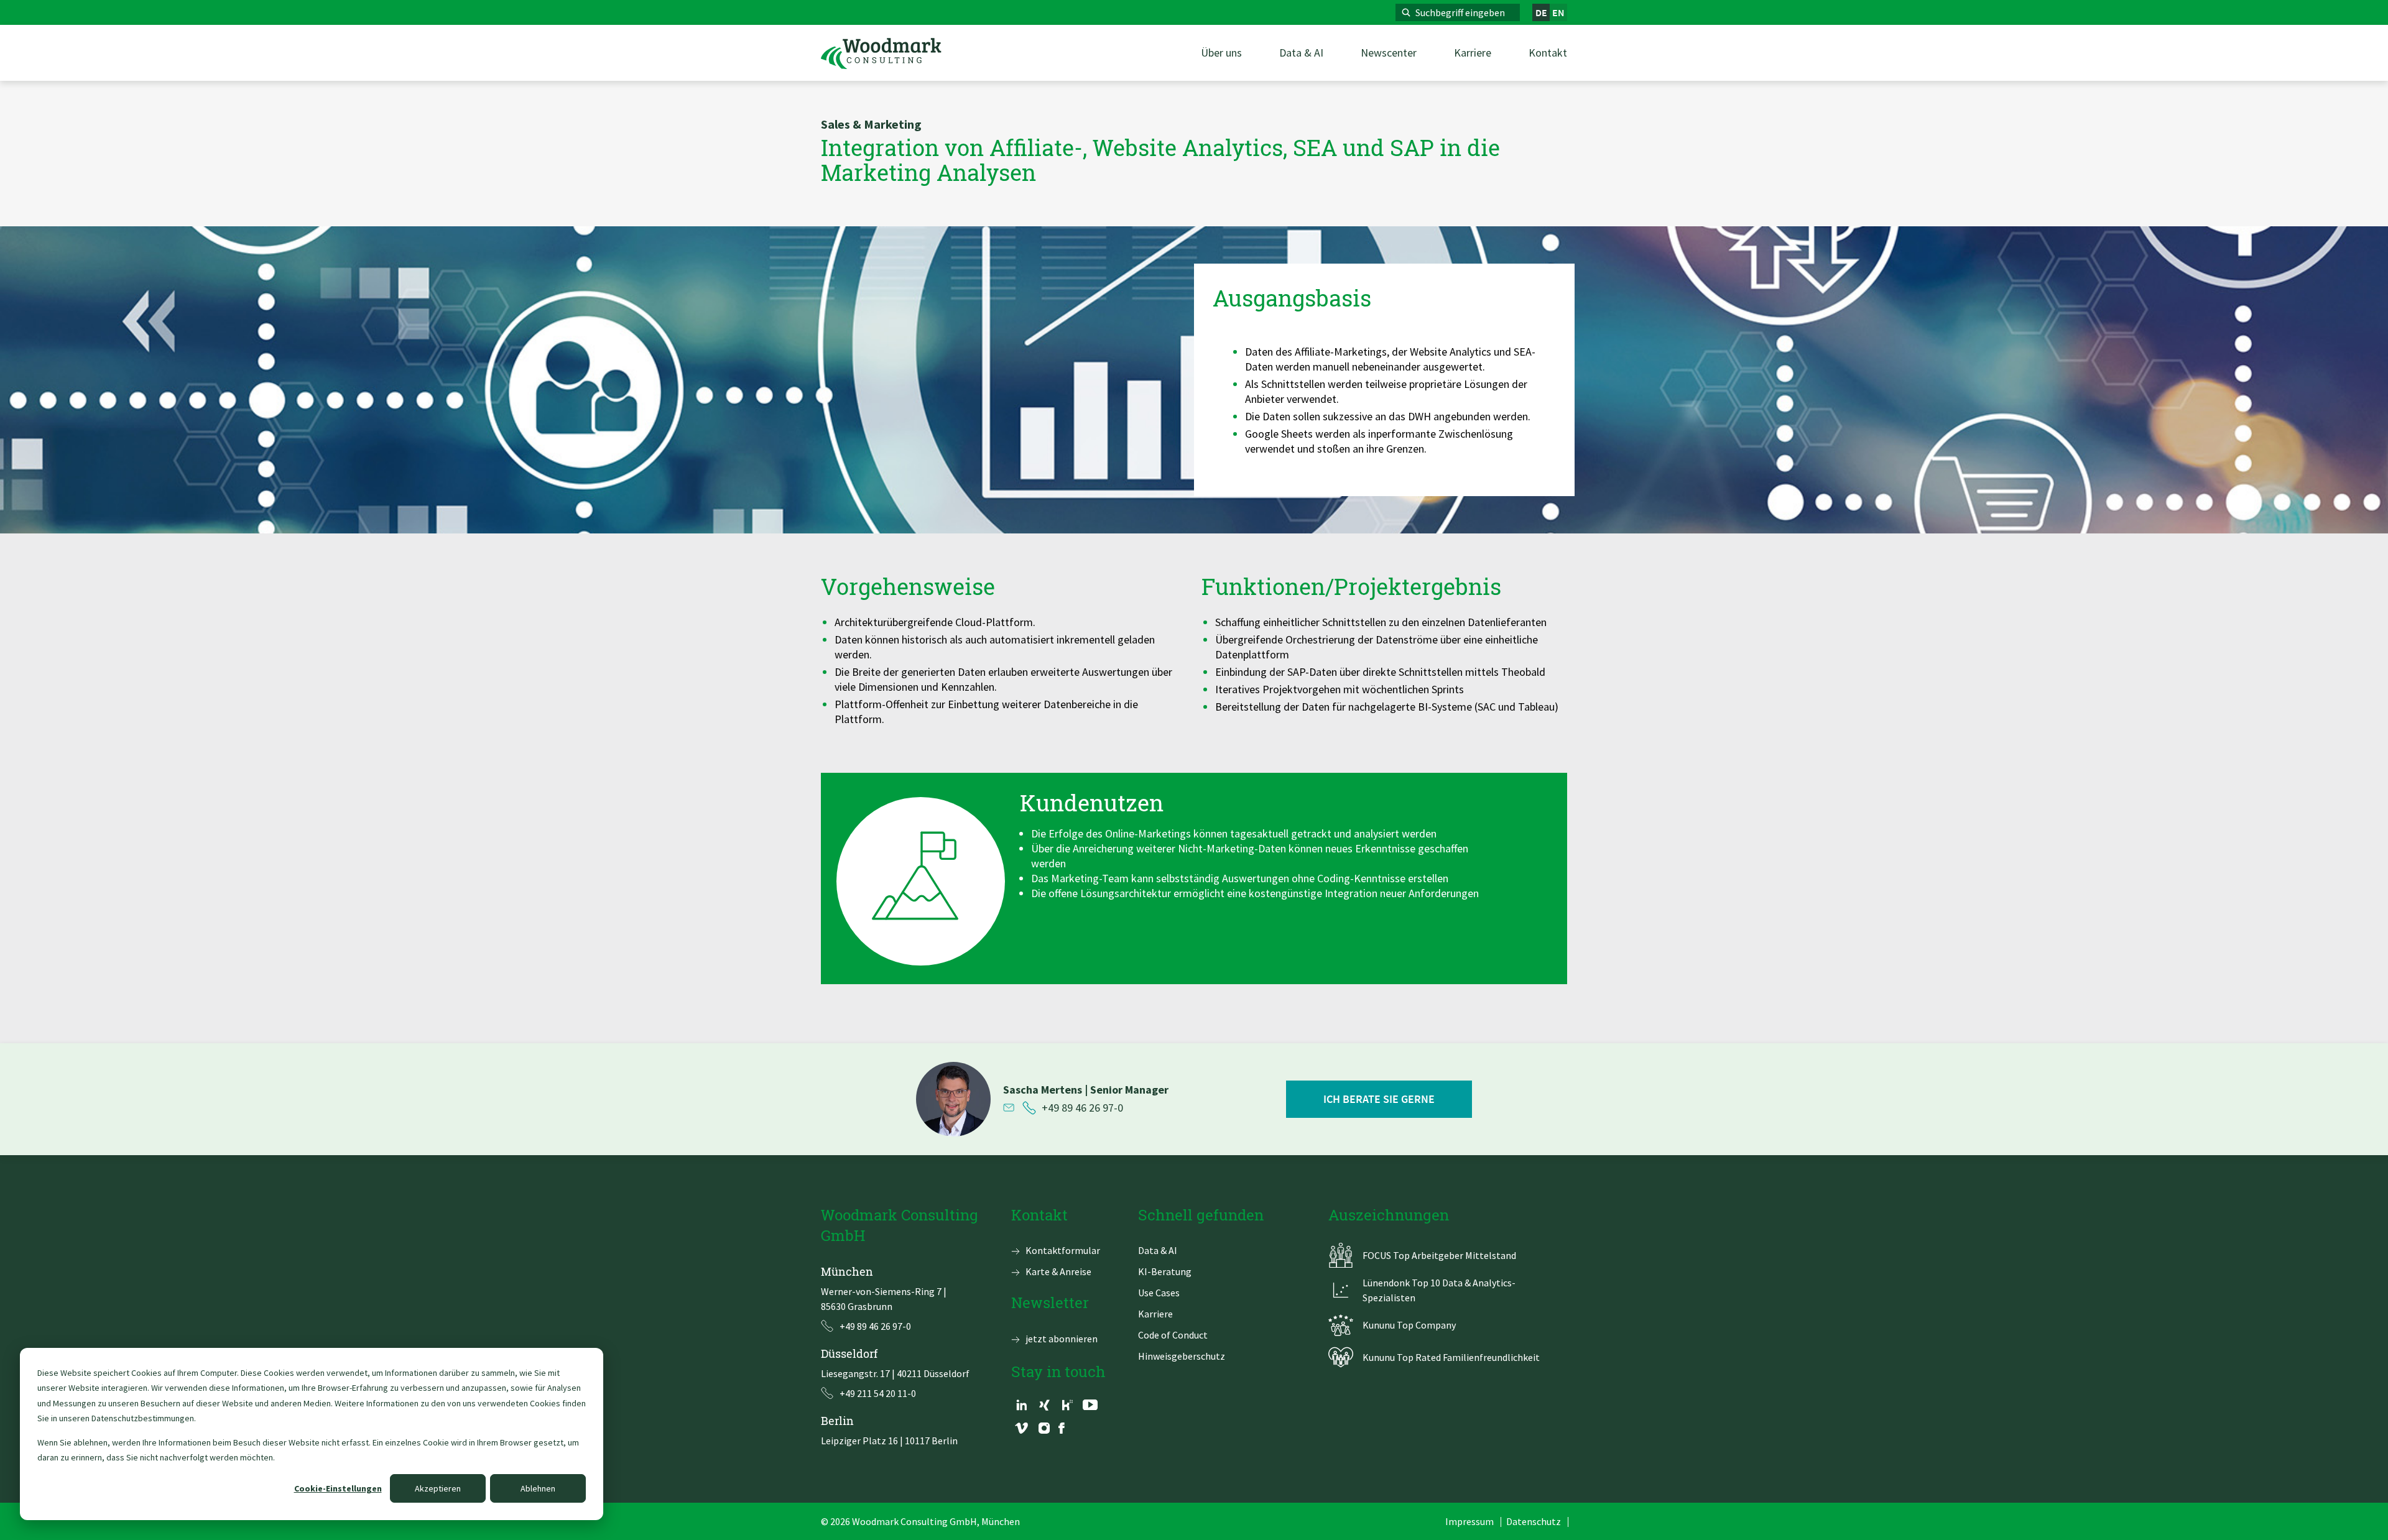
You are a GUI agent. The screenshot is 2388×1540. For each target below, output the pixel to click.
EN (1558, 12)
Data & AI (1158, 1250)
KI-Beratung (1165, 1271)
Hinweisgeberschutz (1182, 1356)
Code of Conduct (1173, 1335)
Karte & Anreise (1058, 1271)
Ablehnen (538, 1488)
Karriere (1155, 1314)
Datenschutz (1534, 1521)
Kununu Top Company (1409, 1325)
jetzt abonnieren (1062, 1339)
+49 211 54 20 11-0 (878, 1393)
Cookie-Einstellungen (338, 1488)
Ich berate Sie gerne (1379, 1099)
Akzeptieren (438, 1488)
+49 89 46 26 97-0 (1082, 1108)
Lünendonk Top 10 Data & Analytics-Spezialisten (1439, 1290)
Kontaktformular (1063, 1250)
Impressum (1469, 1521)
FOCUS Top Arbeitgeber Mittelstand (1439, 1255)
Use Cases (1159, 1293)
